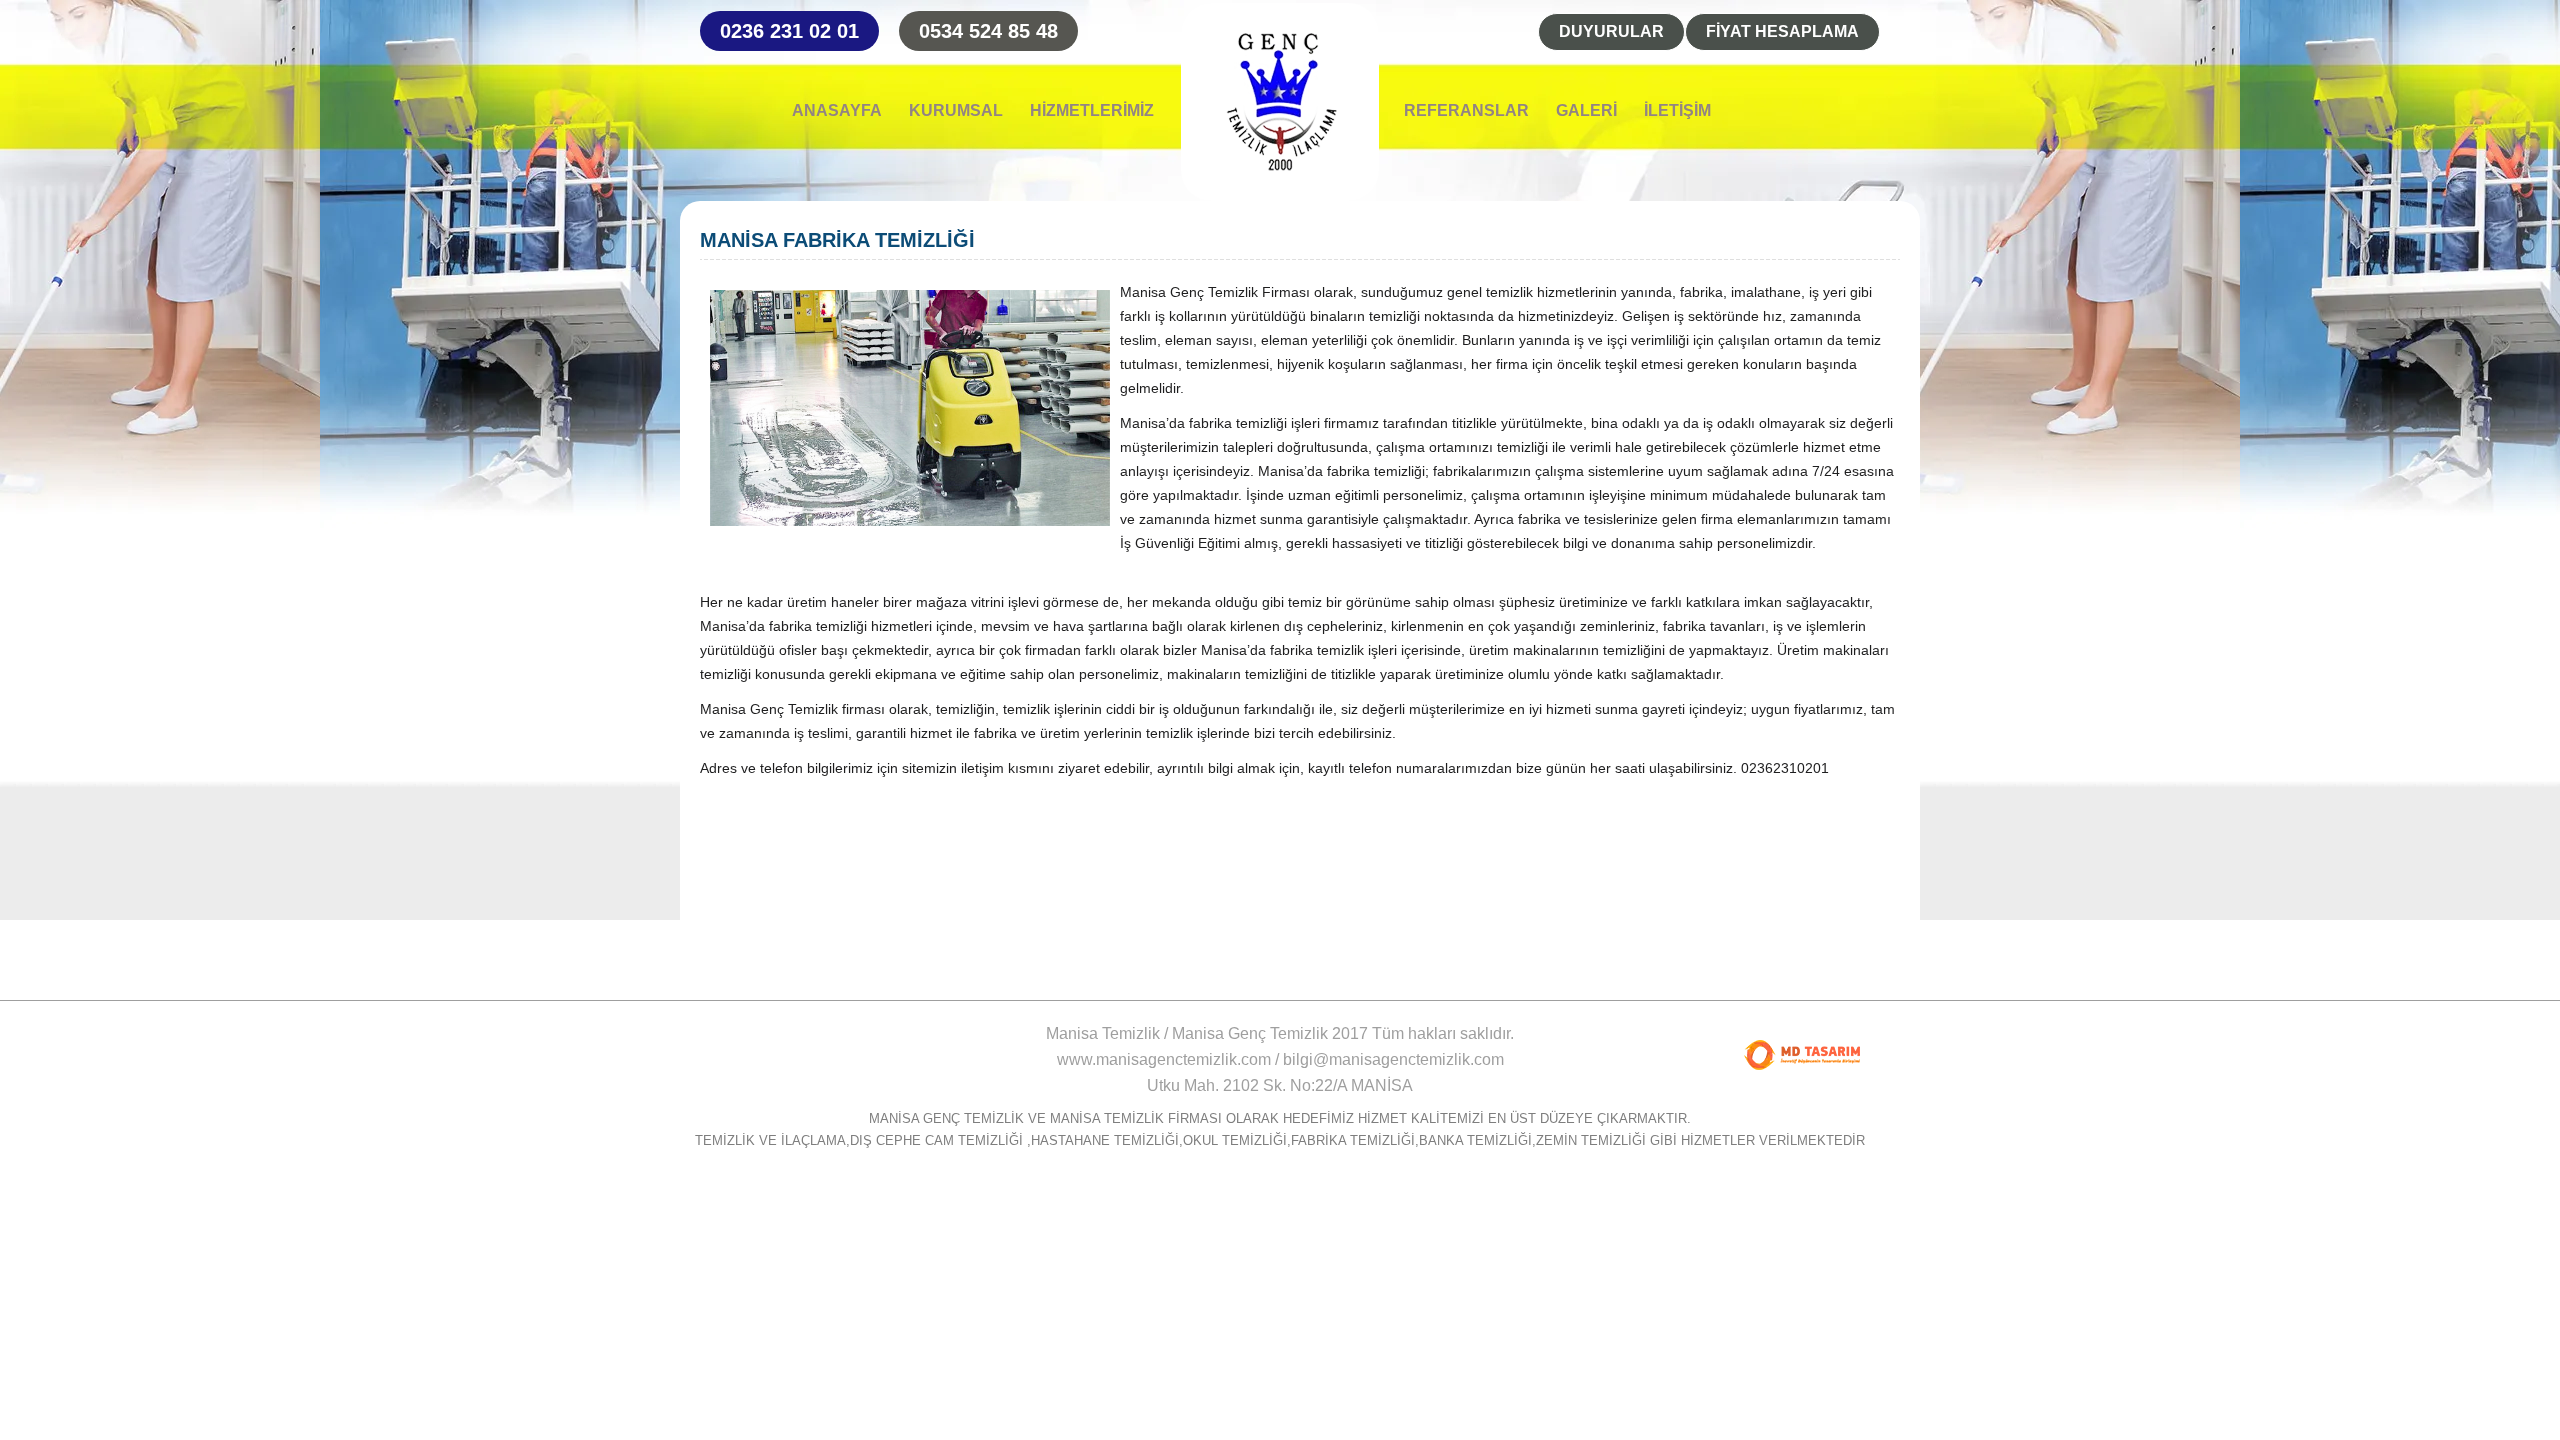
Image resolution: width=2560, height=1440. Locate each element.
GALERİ (1586, 111)
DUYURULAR (1611, 31)
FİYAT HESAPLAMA (1782, 31)
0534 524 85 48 (988, 31)
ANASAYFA (837, 111)
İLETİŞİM (1677, 111)
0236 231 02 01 (789, 31)
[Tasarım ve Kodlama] (1802, 1055)
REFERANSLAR (1466, 111)
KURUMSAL (956, 111)
